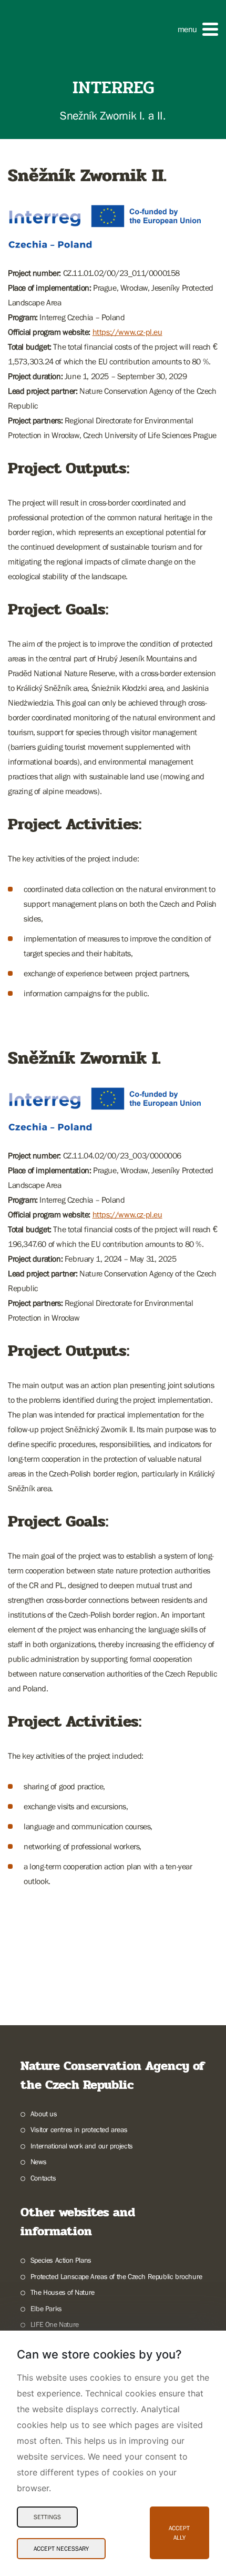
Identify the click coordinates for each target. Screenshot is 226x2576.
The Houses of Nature (63, 2292)
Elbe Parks (46, 2309)
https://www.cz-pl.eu (127, 332)
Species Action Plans (61, 2260)
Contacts (43, 2178)
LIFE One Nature (55, 2324)
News (38, 2162)
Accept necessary (61, 2549)
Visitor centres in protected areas (79, 2129)
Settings (47, 2517)
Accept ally (179, 2533)
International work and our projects (82, 2146)
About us (44, 2114)
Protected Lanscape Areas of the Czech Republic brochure (116, 2276)
